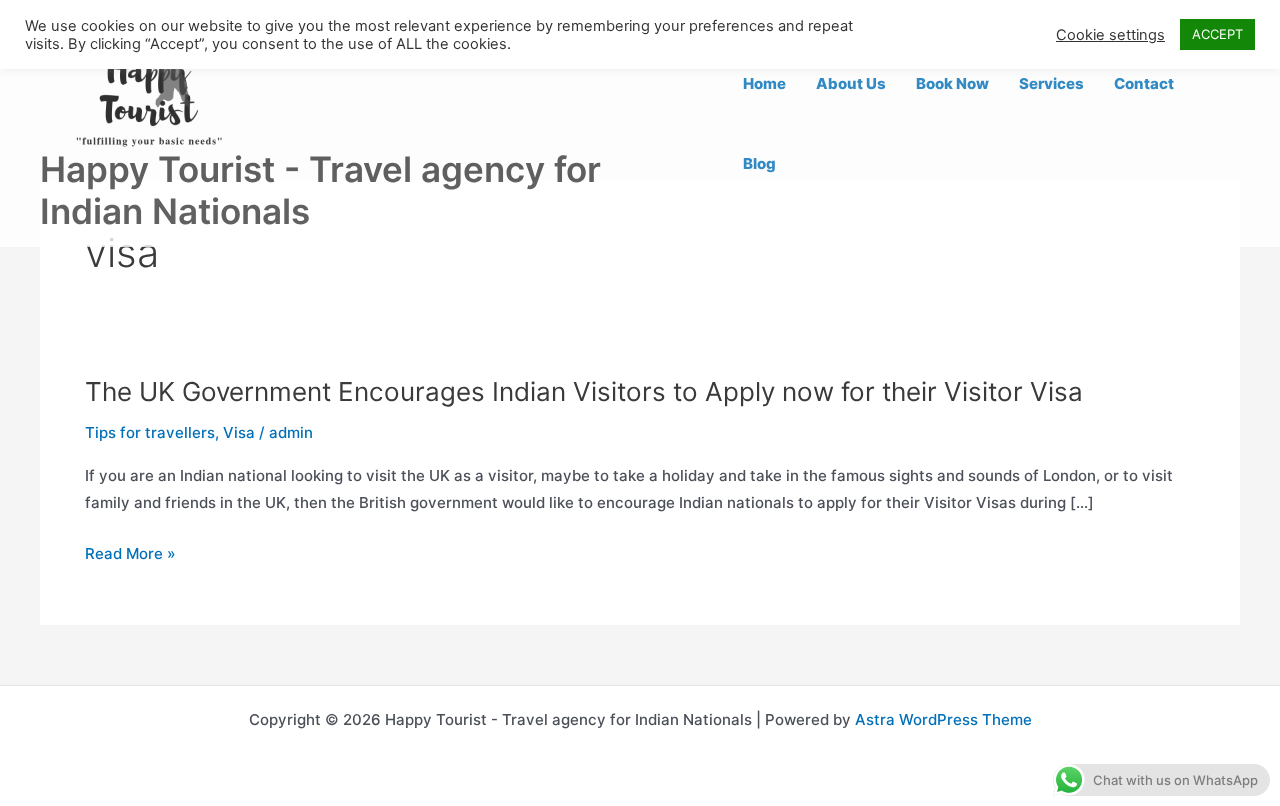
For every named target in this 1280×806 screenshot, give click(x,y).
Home (764, 83)
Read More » (130, 554)
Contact (1144, 83)
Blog (759, 163)
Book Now (952, 83)
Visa (239, 432)
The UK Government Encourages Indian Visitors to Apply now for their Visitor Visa (584, 391)
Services (1051, 83)
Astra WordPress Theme (943, 719)
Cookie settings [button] (1110, 35)
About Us (851, 83)
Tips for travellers (150, 432)
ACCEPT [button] (1217, 34)
